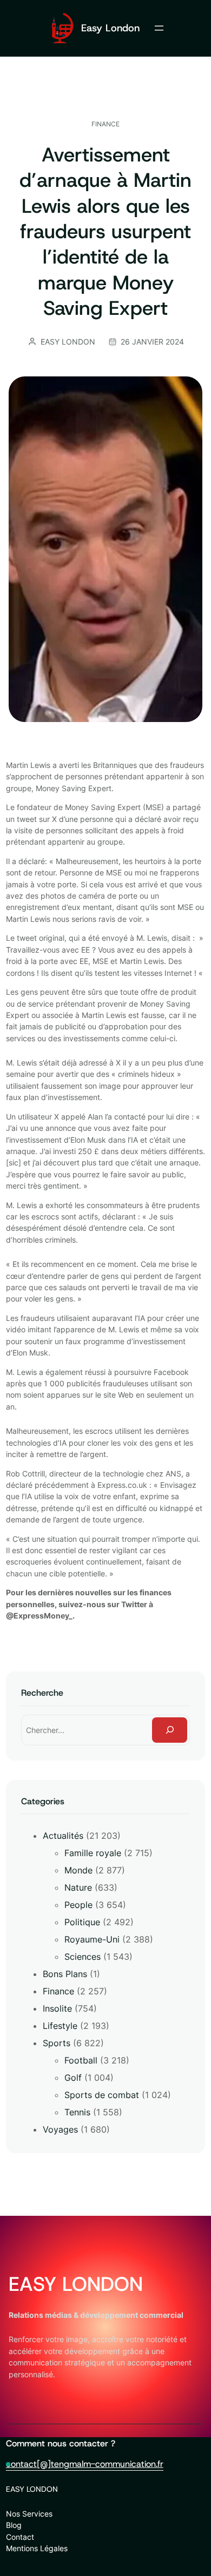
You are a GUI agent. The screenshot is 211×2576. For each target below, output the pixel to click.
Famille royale (93, 1853)
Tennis (77, 2112)
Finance (105, 124)
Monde (78, 1870)
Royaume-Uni (92, 1939)
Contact (20, 2537)
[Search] (170, 1730)
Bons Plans (65, 1974)
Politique (82, 1922)
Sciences (83, 1957)
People (78, 1905)
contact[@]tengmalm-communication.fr (85, 2464)
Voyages (60, 2129)
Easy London (110, 28)
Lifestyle (60, 2026)
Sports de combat (102, 2095)
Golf (73, 2078)
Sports (57, 2043)
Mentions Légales (37, 2548)
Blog (14, 2525)
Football (81, 2060)
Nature (78, 1887)
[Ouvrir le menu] (159, 28)
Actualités (63, 1836)
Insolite (57, 2008)
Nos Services (29, 2514)
